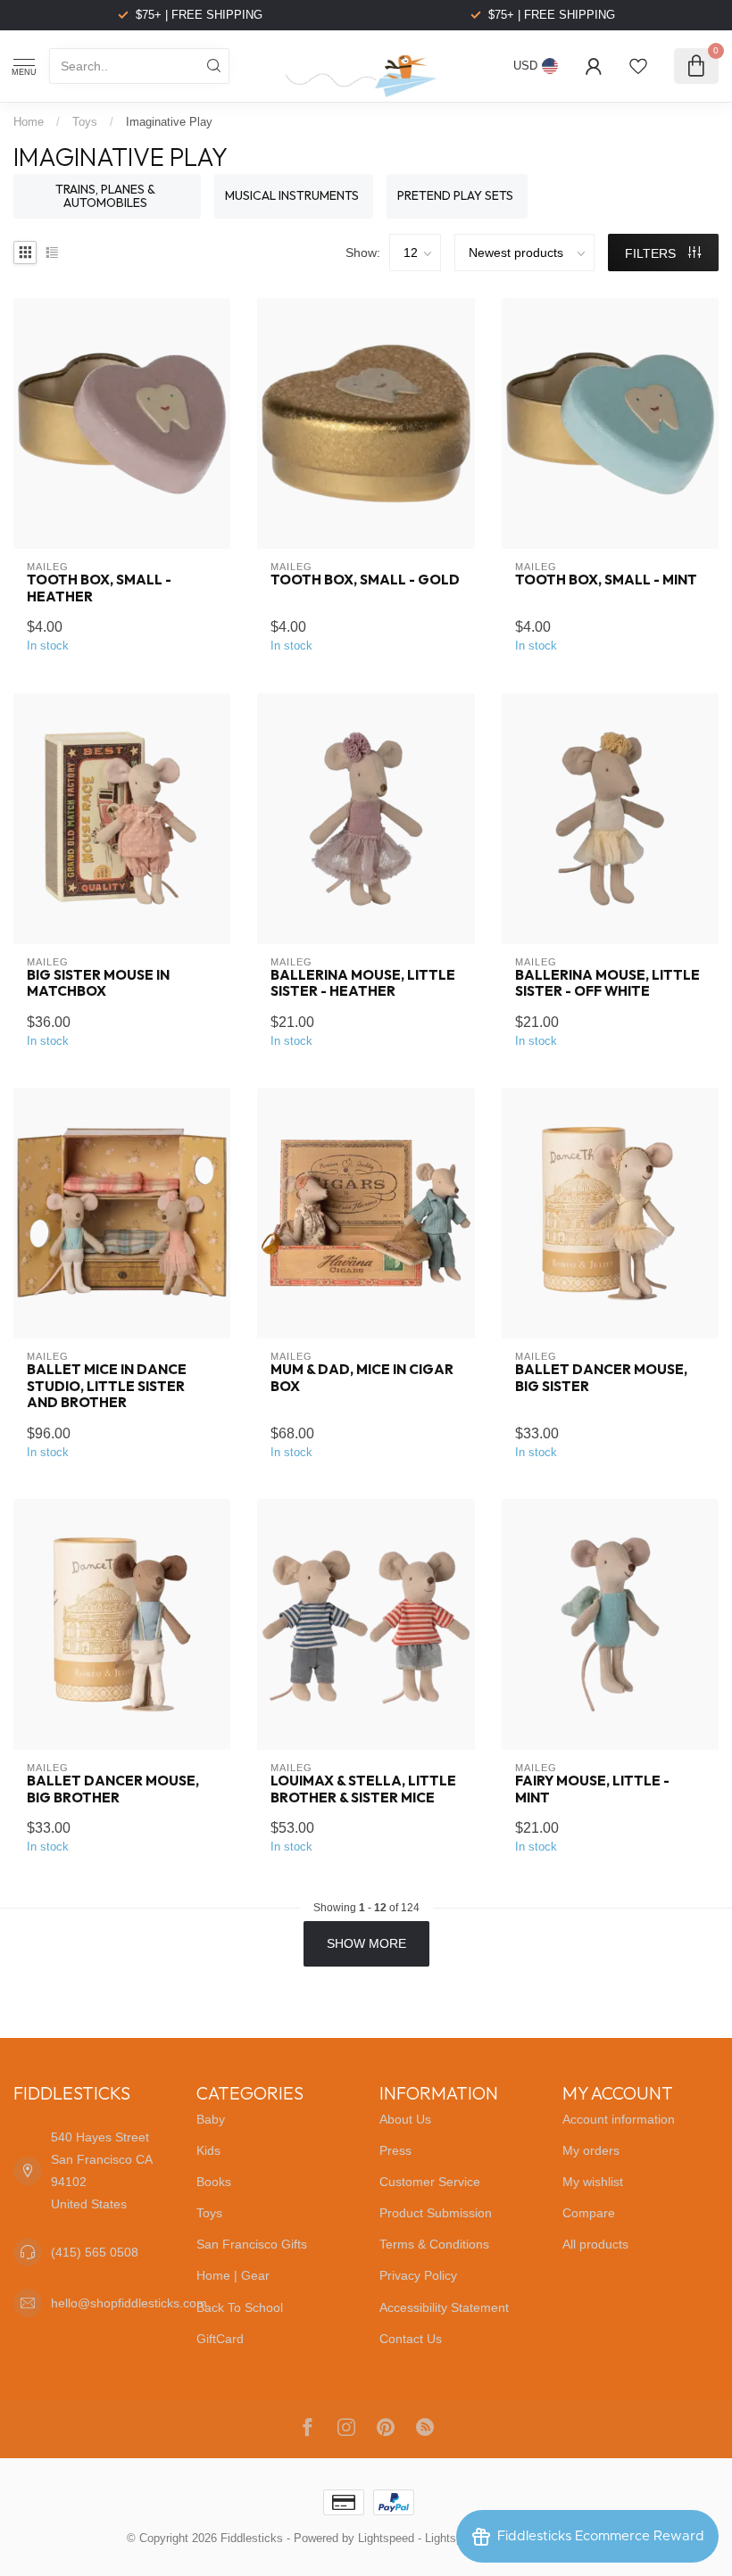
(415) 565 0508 (95, 2252)
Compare (589, 2213)
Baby (211, 2119)
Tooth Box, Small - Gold (365, 580)
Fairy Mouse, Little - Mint (592, 1789)
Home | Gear (233, 2275)
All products (595, 2244)
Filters (652, 253)
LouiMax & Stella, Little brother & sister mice (363, 1789)
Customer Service (430, 2182)
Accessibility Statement (444, 2307)
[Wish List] (638, 66)
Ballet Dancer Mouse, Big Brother (113, 1789)
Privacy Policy (418, 2275)
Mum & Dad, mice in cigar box (362, 1378)
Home (29, 122)
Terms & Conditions (434, 2244)
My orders (591, 2150)
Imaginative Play (169, 122)
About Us (405, 2119)
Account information (619, 2119)
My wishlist (593, 2182)
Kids (208, 2150)
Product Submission (436, 2213)
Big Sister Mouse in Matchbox (98, 983)
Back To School (240, 2307)
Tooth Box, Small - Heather (99, 588)
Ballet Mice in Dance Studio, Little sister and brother (107, 1386)
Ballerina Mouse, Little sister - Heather (363, 983)
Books (214, 2182)
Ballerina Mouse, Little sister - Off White (607, 983)
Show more (366, 1943)
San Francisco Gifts (252, 2244)
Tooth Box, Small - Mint (606, 580)
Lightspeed (386, 2539)
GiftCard (220, 2339)
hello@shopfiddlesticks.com (129, 2303)
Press (395, 2150)
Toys (85, 122)
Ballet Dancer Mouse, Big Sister (601, 1378)
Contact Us (411, 2339)
